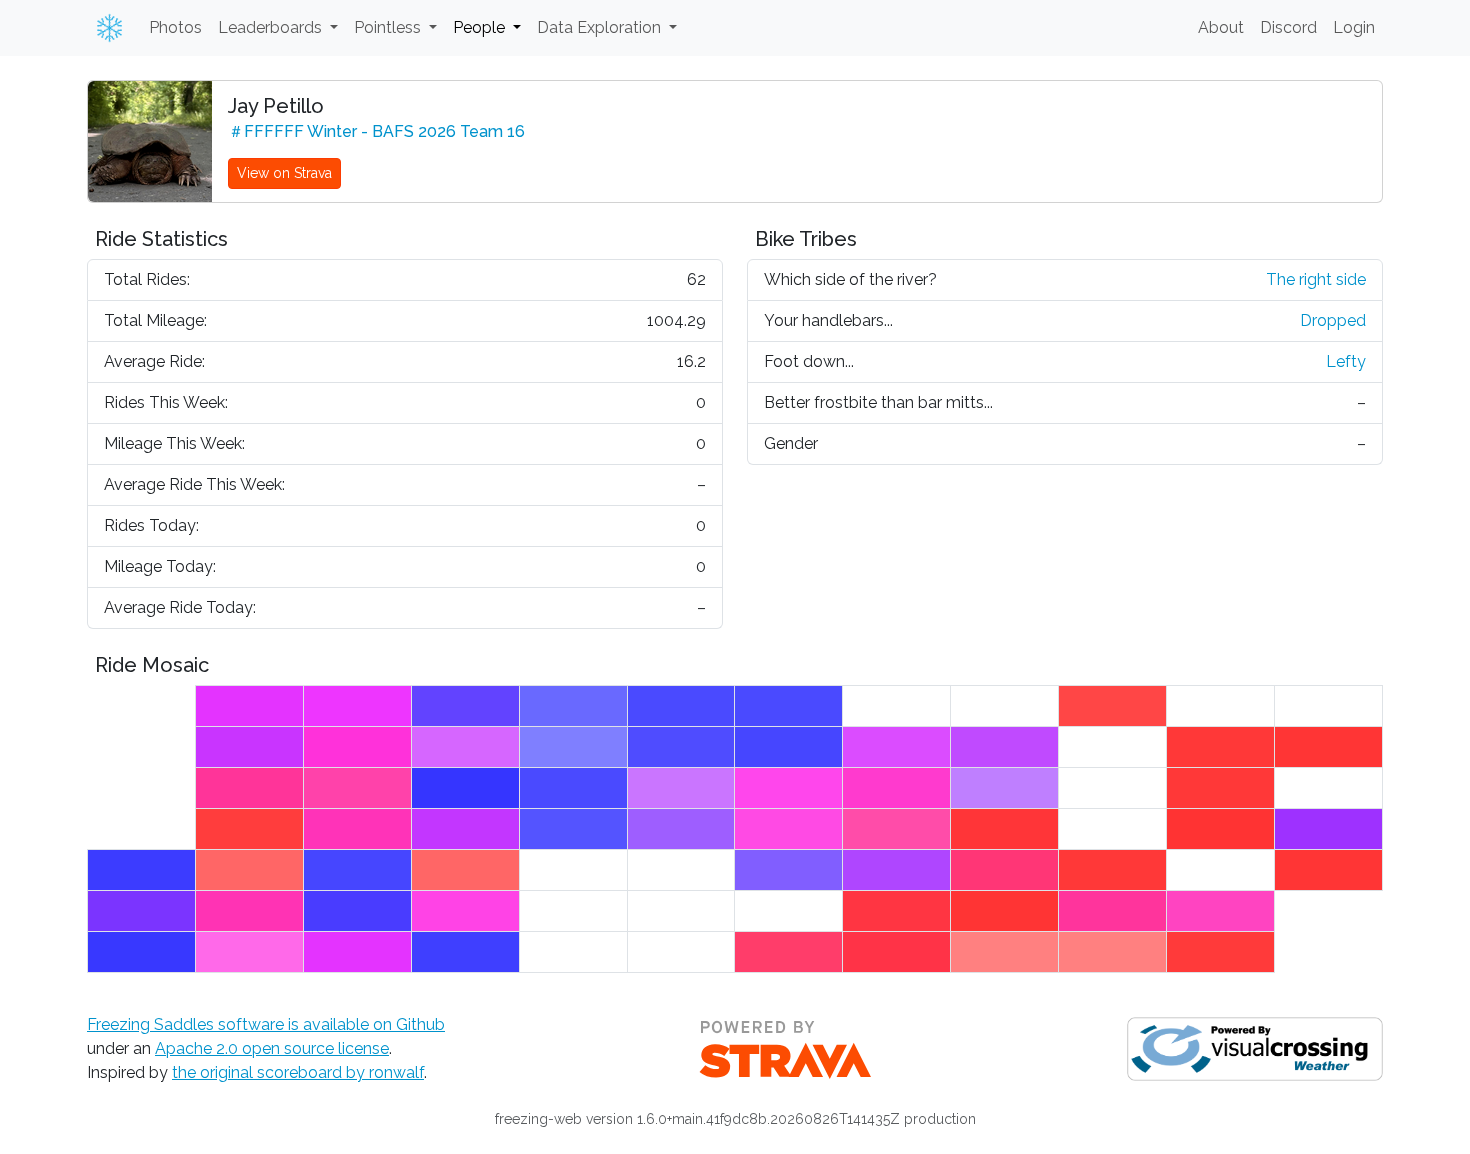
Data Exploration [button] (601, 27)
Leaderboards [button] (272, 27)
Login (1354, 27)
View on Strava (284, 173)
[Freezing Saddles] (106, 28)
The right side (1316, 279)
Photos (175, 27)
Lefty (1346, 361)
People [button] (481, 27)
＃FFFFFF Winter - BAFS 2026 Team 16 (376, 131)
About (1221, 27)
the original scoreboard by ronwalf (298, 1072)
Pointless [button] (389, 27)
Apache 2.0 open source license (272, 1048)
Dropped (1333, 320)
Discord (1288, 27)
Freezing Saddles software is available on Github (266, 1024)
